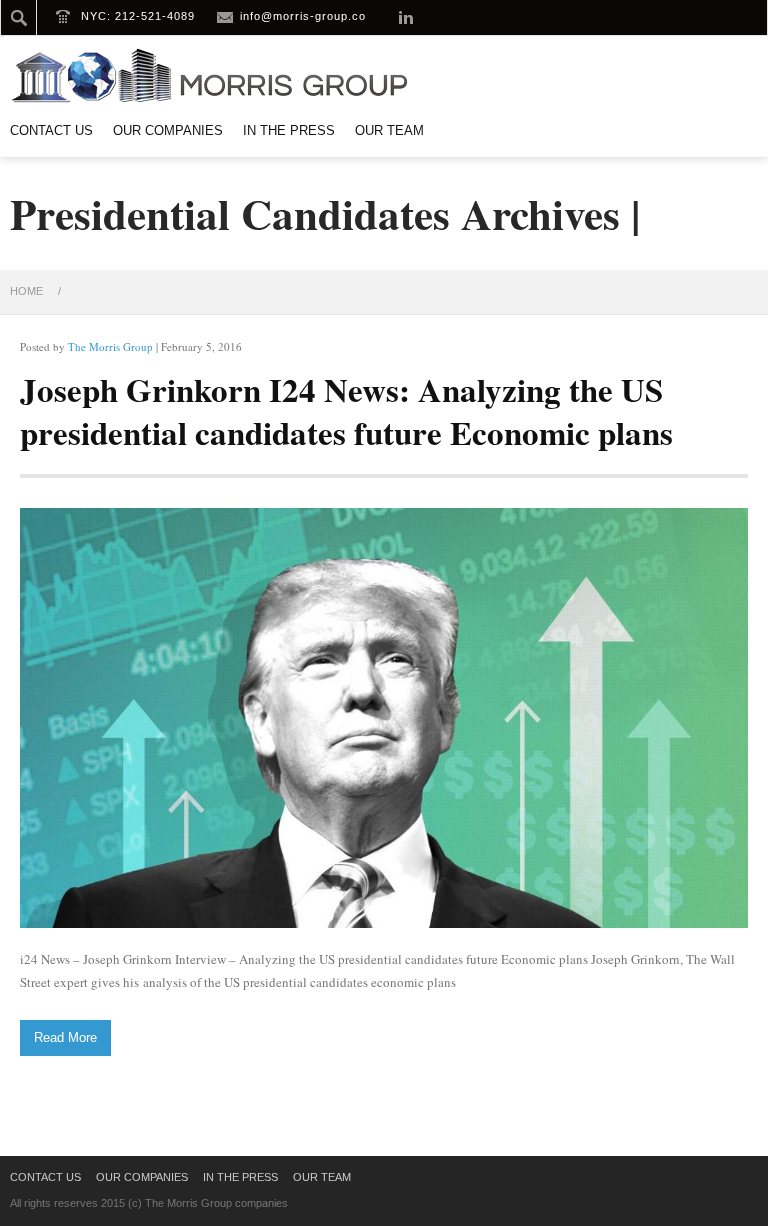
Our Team (389, 130)
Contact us (51, 130)
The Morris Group (110, 346)
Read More (65, 1037)
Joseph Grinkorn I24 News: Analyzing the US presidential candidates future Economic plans (346, 410)
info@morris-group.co (303, 16)
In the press (289, 130)
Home (26, 291)
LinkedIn (406, 17)
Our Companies (168, 130)
